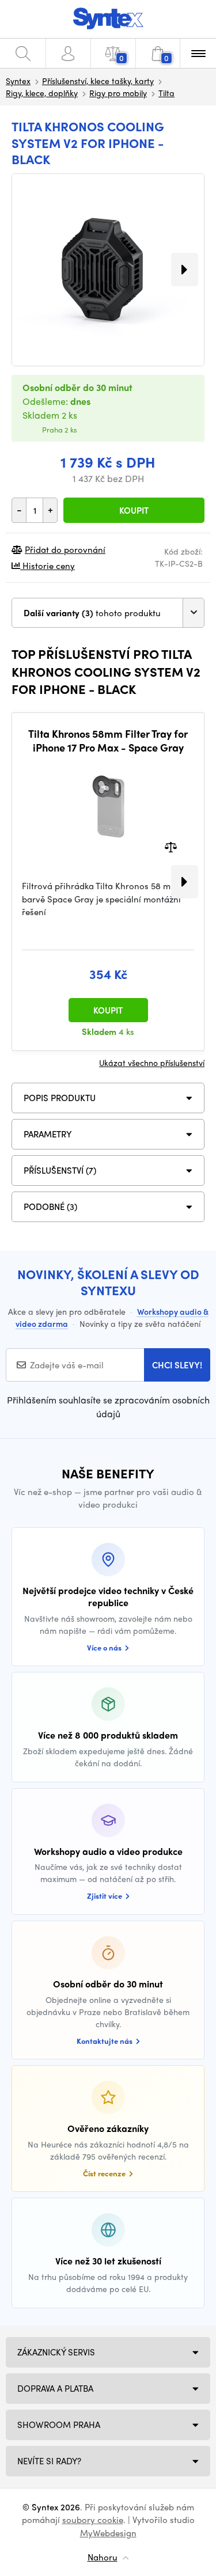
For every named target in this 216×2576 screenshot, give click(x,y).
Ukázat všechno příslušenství (152, 1063)
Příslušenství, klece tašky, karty (98, 81)
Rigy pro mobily (118, 93)
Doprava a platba (55, 2388)
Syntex (18, 81)
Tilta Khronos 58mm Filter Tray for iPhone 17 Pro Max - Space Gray (108, 740)
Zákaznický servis (56, 2352)
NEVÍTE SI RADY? (49, 2461)
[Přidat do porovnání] (171, 846)
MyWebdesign (108, 2533)
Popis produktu (60, 1098)
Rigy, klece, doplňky (42, 93)
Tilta (166, 93)
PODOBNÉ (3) (50, 1207)
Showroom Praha (59, 2425)
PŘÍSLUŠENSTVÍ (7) (60, 1170)
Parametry (48, 1134)
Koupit (134, 510)
